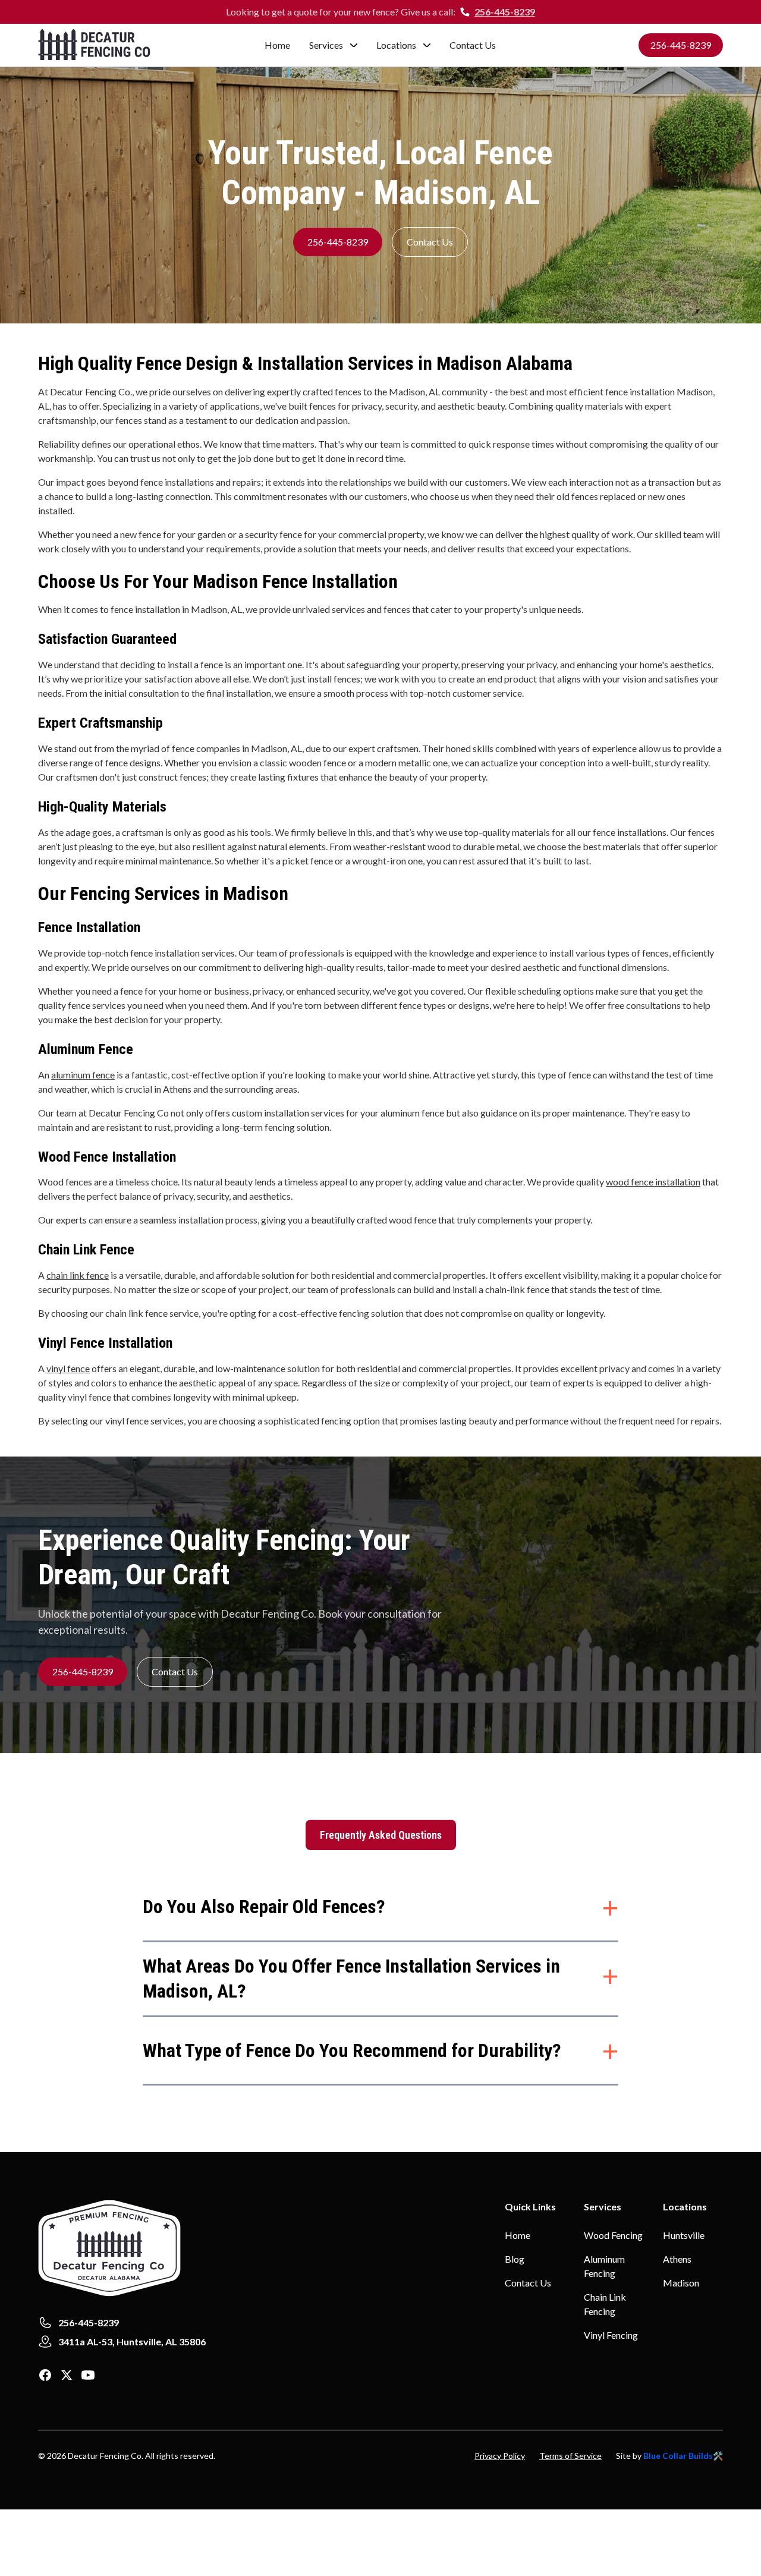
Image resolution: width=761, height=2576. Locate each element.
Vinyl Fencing (611, 2335)
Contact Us (473, 45)
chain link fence (78, 1275)
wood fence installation (653, 1182)
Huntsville (684, 2235)
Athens (677, 2259)
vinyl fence (68, 1368)
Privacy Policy (500, 2456)
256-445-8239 (505, 12)
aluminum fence (83, 1075)
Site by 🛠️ (669, 2456)
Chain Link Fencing (605, 2304)
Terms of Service (570, 2456)
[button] (333, 45)
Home (277, 45)
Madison (681, 2283)
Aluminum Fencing (604, 2266)
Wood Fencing (613, 2235)
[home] (111, 45)
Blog (515, 2259)
